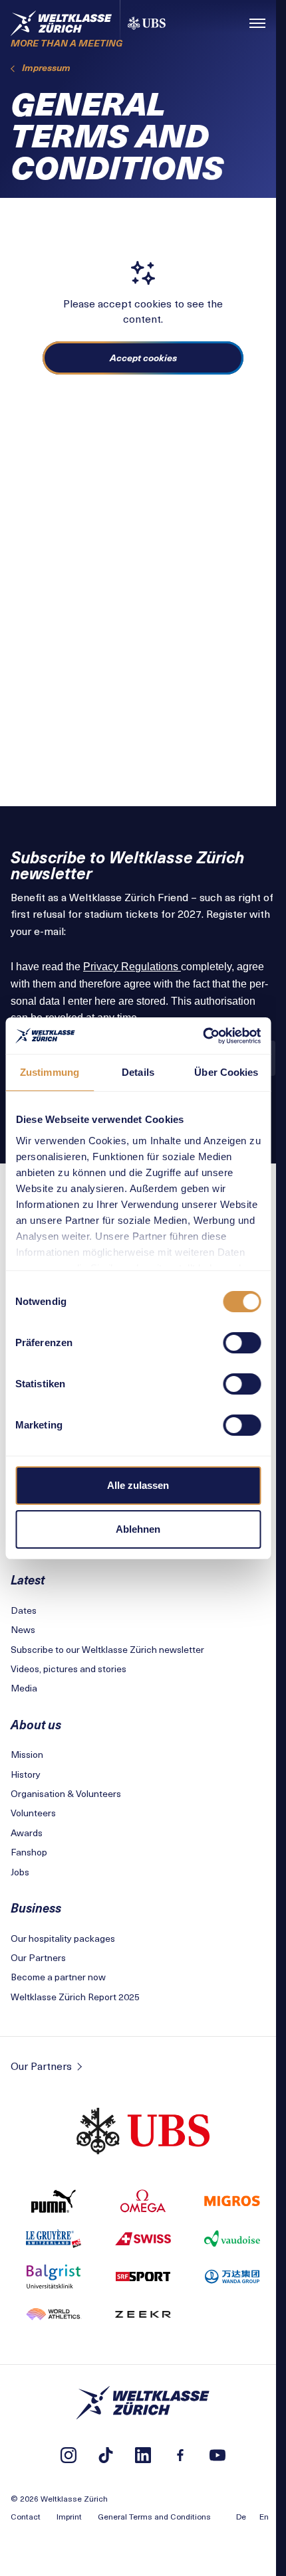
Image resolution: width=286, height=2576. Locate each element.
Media (24, 1688)
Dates (24, 1610)
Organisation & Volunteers (66, 1793)
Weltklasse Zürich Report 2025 (75, 1997)
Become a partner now (58, 1977)
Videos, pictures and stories (69, 1669)
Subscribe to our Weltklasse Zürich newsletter (107, 1649)
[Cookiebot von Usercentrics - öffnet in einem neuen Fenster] (203, 1036)
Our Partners (38, 1957)
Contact (26, 2516)
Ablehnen (138, 1529)
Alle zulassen (138, 1485)
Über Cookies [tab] (226, 1072)
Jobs (20, 1872)
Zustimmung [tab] (50, 1072)
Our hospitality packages (63, 1938)
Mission (27, 1754)
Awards (27, 1833)
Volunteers (33, 1813)
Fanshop (29, 1852)
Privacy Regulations (132, 967)
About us (36, 1724)
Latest (28, 1580)
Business (36, 1908)
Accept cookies (143, 358)
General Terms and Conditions (154, 2516)
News (23, 1629)
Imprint (69, 2516)
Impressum (46, 67)
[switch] (242, 1343)
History (26, 1774)
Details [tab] (138, 1072)
